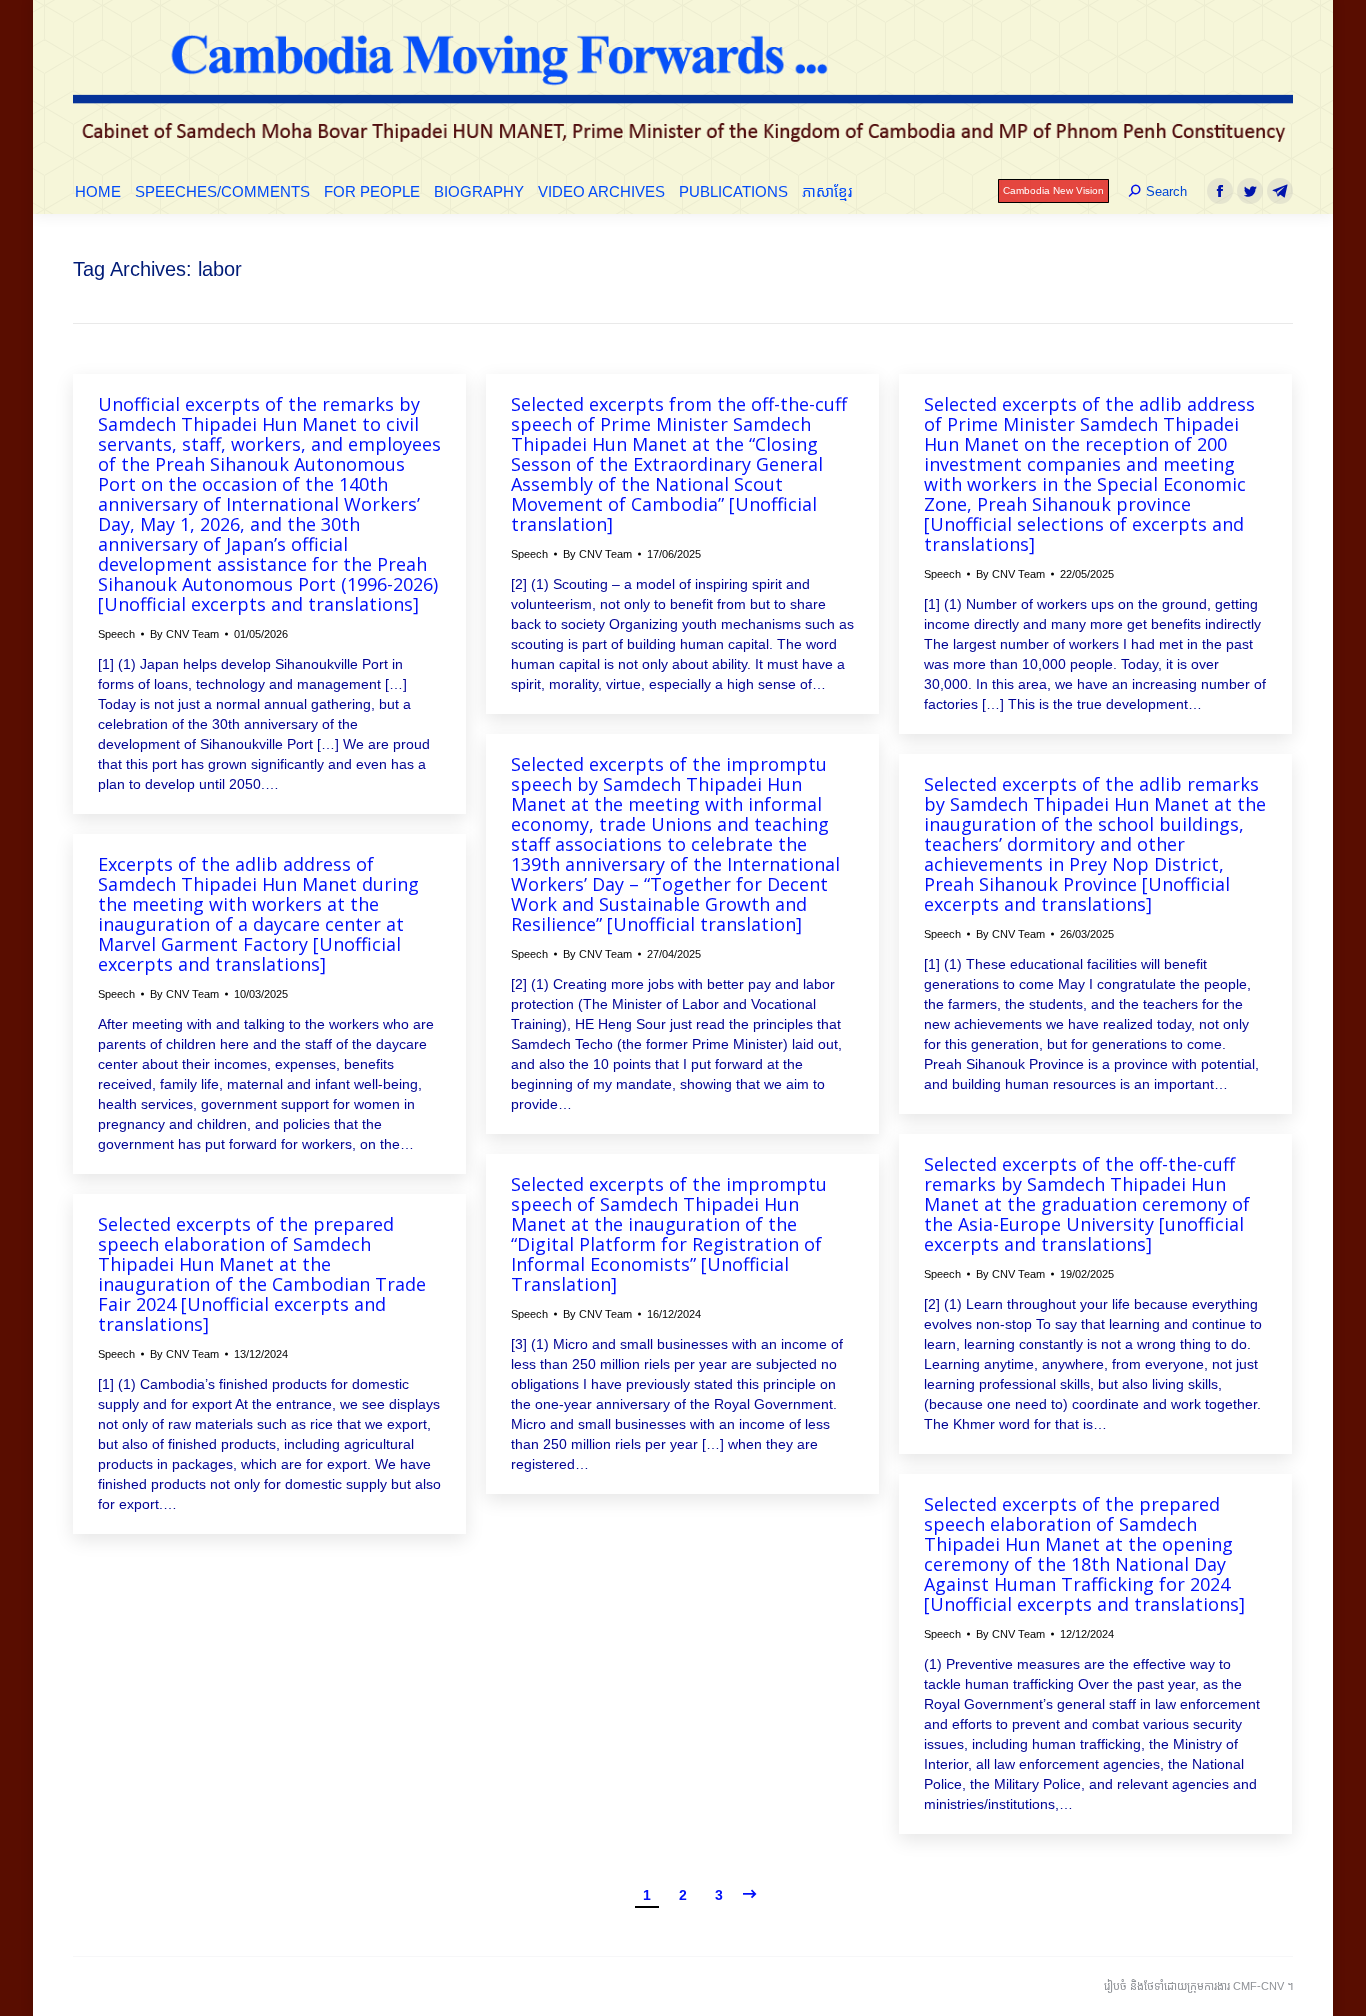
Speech (116, 634)
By (184, 634)
